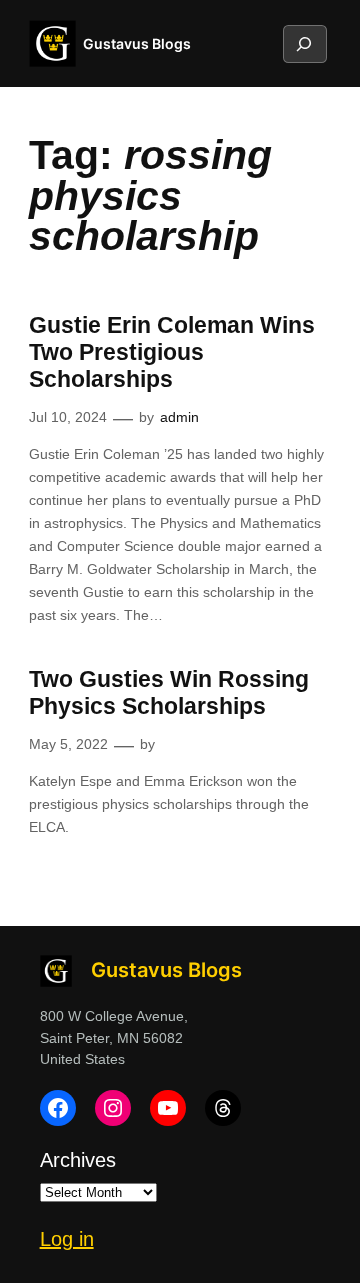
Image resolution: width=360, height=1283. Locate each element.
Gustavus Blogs (137, 43)
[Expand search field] (304, 44)
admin (179, 417)
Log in (67, 1239)
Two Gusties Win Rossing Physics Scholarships (169, 693)
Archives (78, 1160)
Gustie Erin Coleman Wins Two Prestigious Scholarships (172, 352)
